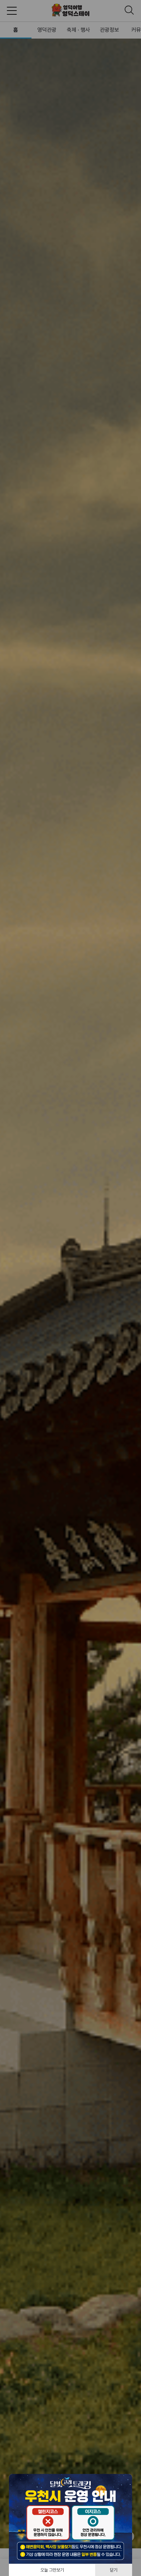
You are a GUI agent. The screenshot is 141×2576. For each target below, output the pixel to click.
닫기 (114, 2570)
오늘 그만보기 (52, 2570)
